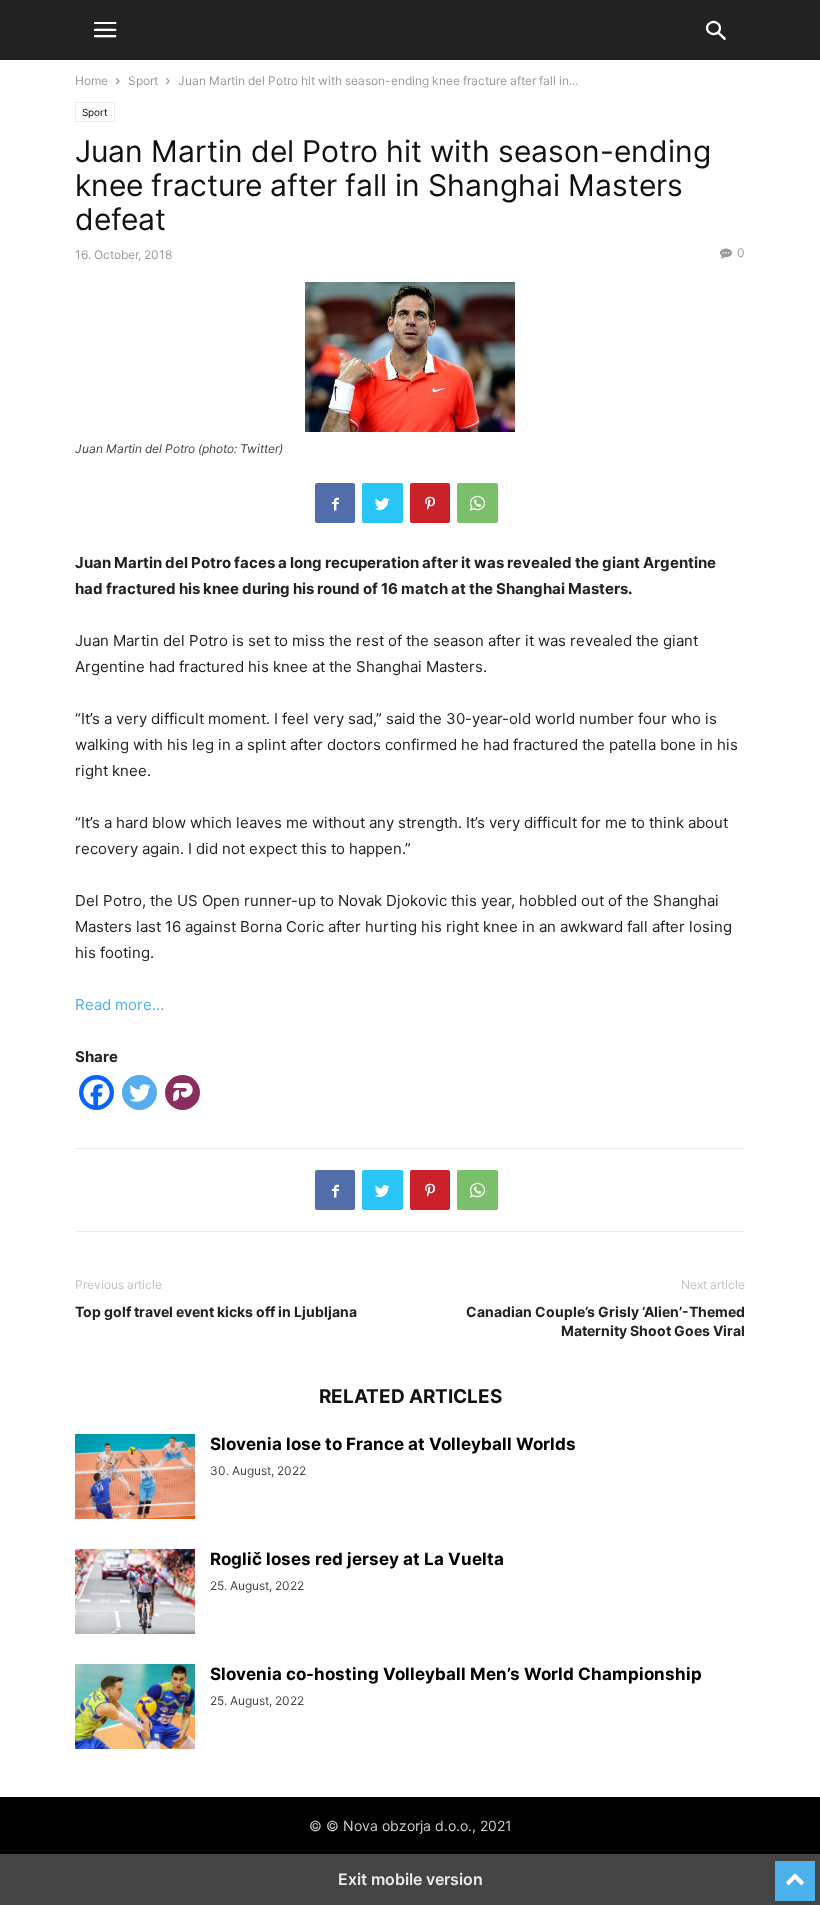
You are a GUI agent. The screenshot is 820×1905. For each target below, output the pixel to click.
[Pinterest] (430, 503)
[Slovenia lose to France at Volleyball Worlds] (135, 1479)
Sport (143, 80)
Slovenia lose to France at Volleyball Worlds (393, 1444)
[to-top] (795, 1872)
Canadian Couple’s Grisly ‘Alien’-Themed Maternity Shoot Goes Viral (605, 1321)
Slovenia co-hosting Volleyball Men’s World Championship (456, 1674)
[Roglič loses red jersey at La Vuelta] (135, 1594)
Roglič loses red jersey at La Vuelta (357, 1559)
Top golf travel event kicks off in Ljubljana (216, 1311)
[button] (105, 30)
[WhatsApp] (477, 503)
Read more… (119, 1004)
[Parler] (182, 1096)
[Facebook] (335, 503)
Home (91, 80)
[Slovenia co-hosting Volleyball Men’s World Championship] (135, 1709)
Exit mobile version (410, 1879)
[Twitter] (382, 503)
